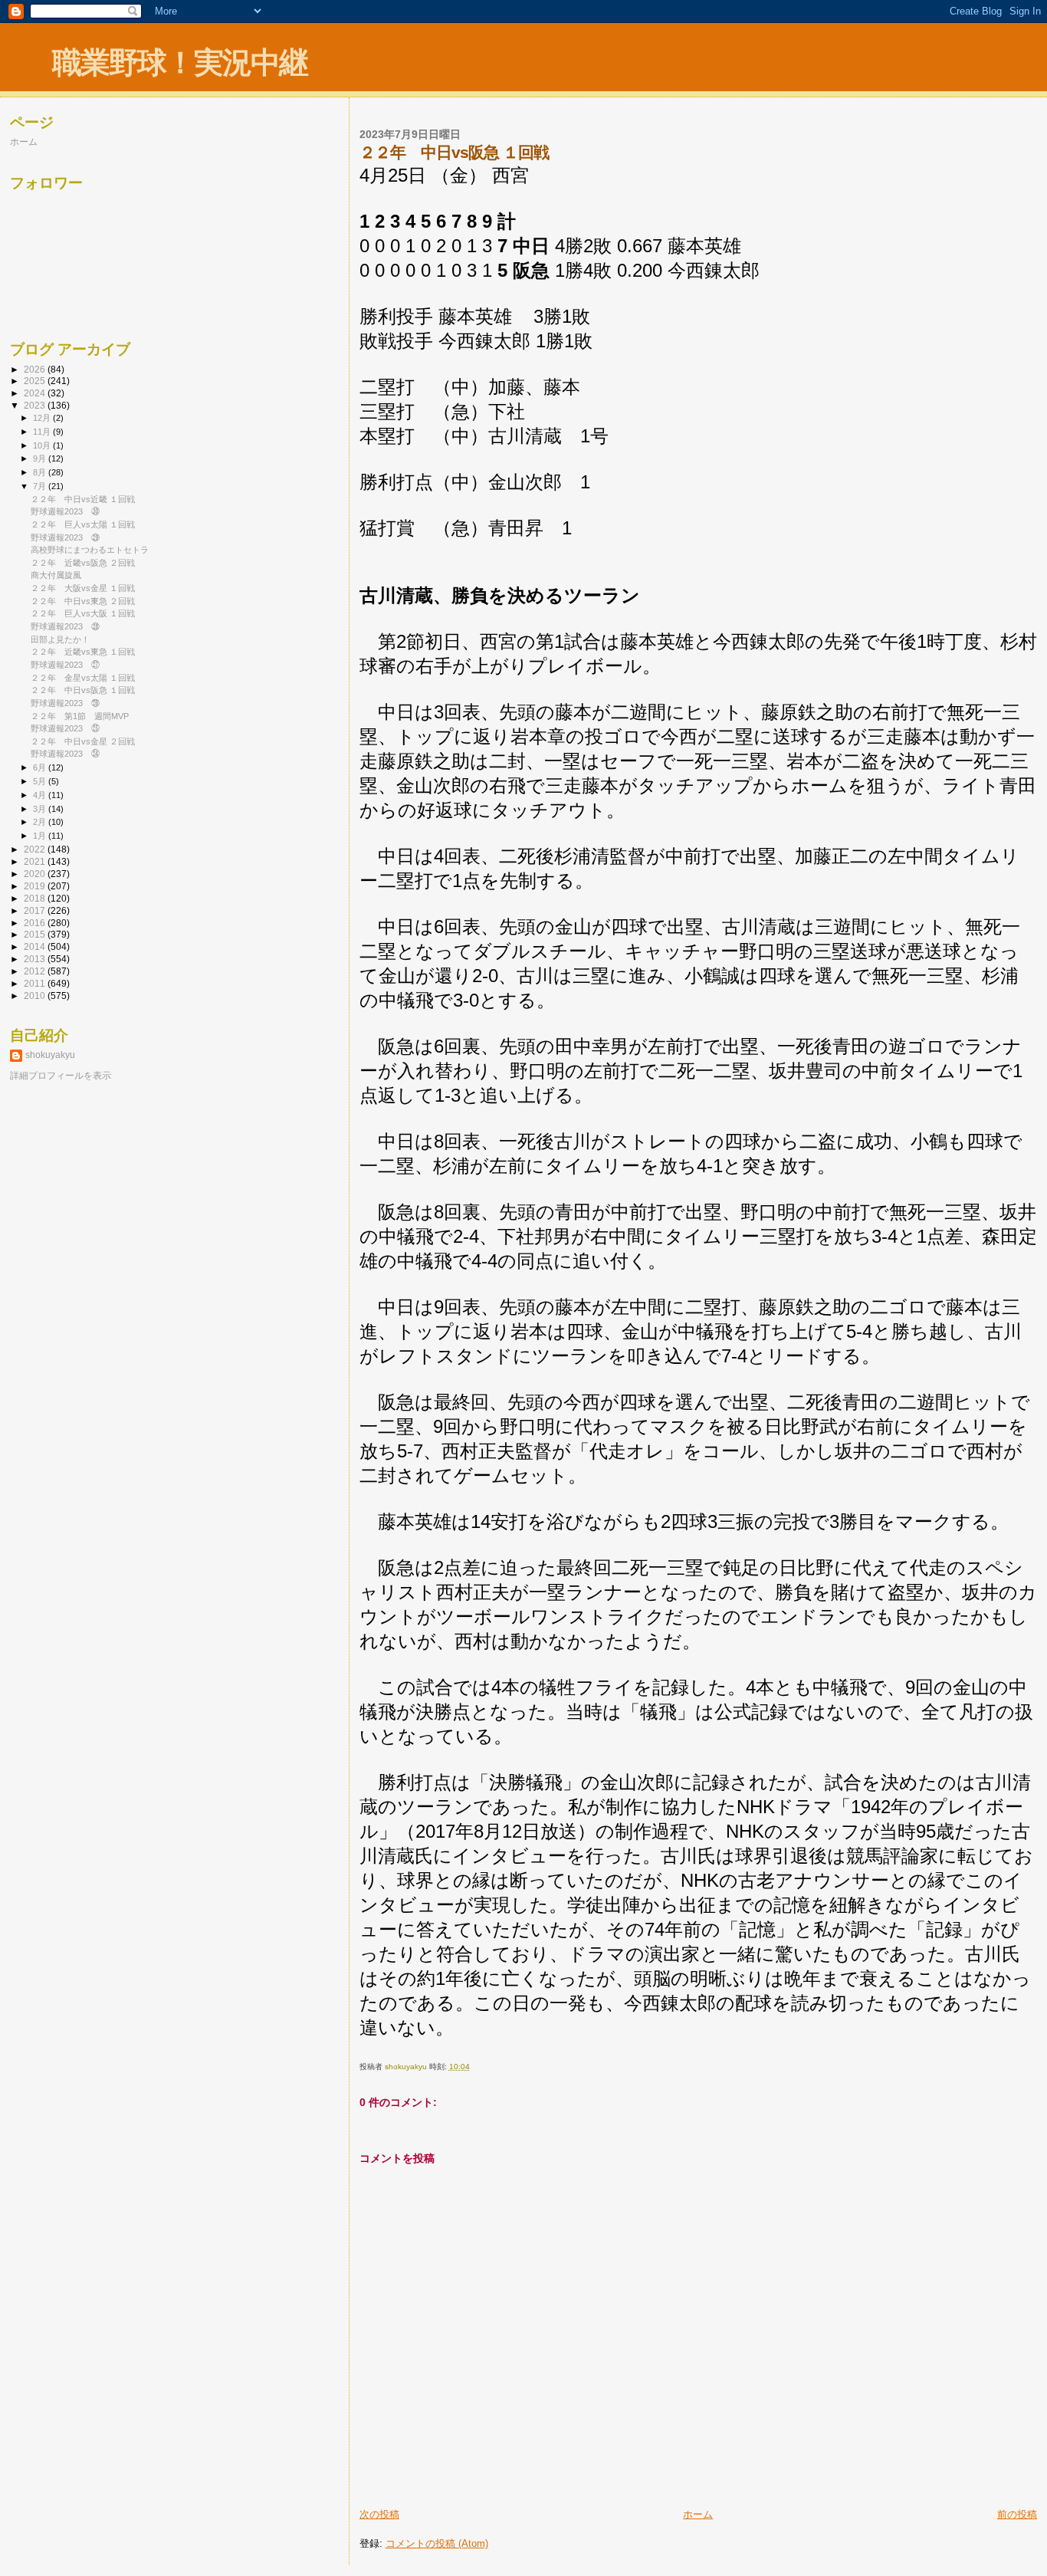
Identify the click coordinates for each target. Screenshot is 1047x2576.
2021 (36, 861)
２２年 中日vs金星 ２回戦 (83, 741)
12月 (43, 418)
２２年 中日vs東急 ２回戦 (83, 601)
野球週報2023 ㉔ (65, 754)
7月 (41, 486)
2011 (36, 983)
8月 (41, 472)
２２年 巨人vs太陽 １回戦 (83, 524)
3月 (41, 809)
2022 (36, 849)
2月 (41, 822)
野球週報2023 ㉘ (65, 626)
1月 (41, 836)
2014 (36, 946)
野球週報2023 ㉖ (65, 703)
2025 (36, 381)
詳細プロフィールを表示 (61, 1076)
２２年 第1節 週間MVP (80, 716)
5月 (41, 781)
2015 (36, 934)
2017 (36, 910)
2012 (36, 971)
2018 (36, 898)
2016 (36, 923)
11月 (43, 432)
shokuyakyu (50, 1055)
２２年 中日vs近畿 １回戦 (83, 499)
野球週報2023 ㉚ (65, 511)
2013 (36, 959)
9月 (41, 458)
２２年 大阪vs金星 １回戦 (83, 588)
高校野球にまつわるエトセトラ (90, 550)
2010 (36, 996)
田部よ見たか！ (60, 639)
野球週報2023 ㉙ (65, 537)
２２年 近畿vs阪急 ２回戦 (83, 563)
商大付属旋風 (56, 575)
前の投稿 (1017, 2514)
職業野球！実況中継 (180, 62)
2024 (36, 393)
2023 (36, 405)
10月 (43, 445)
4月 (41, 795)
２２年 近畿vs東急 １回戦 (83, 652)
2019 (36, 886)
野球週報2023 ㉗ (65, 665)
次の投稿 (379, 2514)
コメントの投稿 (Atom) (437, 2543)
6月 (41, 767)
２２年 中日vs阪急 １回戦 (83, 690)
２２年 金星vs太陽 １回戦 (83, 678)
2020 (36, 874)
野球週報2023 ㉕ (65, 728)
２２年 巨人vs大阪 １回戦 (83, 613)
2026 (36, 369)
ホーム (698, 2514)
